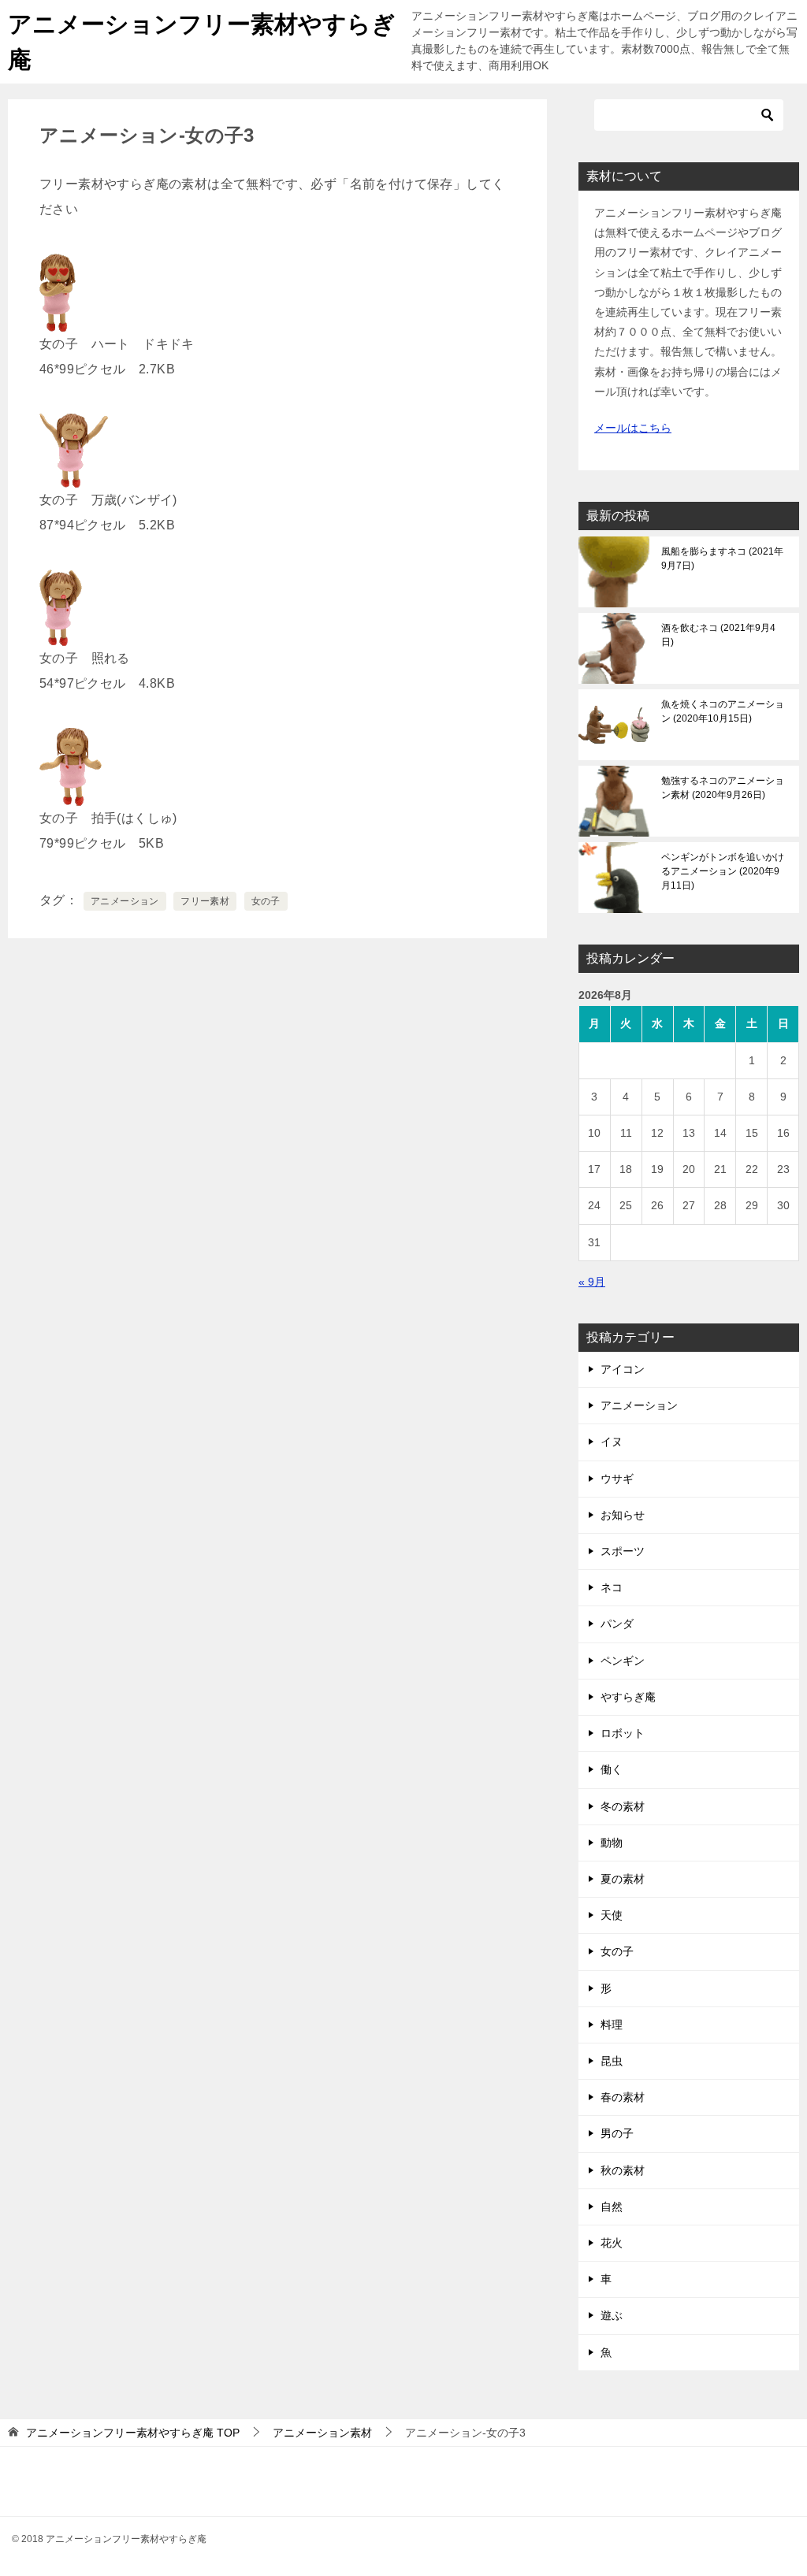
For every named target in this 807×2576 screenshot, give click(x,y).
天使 (612, 1915)
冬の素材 (623, 1806)
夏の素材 (623, 1879)
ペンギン (623, 1661)
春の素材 (623, 2097)
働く (612, 1769)
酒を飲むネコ (718, 635)
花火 (612, 2243)
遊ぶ (612, 2315)
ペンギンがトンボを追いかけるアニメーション (723, 871)
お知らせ (623, 1515)
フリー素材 (205, 901)
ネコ (612, 1587)
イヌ (612, 1442)
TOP (133, 2433)
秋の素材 (623, 2170)
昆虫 (612, 2061)
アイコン (623, 1369)
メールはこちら (633, 428)
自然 (612, 2207)
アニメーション (125, 901)
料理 (612, 2025)
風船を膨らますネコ (722, 559)
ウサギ (617, 1479)
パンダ (617, 1624)
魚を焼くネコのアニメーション (723, 711)
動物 (612, 1843)
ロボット (623, 1733)
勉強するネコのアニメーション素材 (723, 788)
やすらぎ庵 (628, 1697)
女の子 (266, 901)
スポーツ (623, 1551)
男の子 (617, 2133)
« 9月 (592, 1282)
